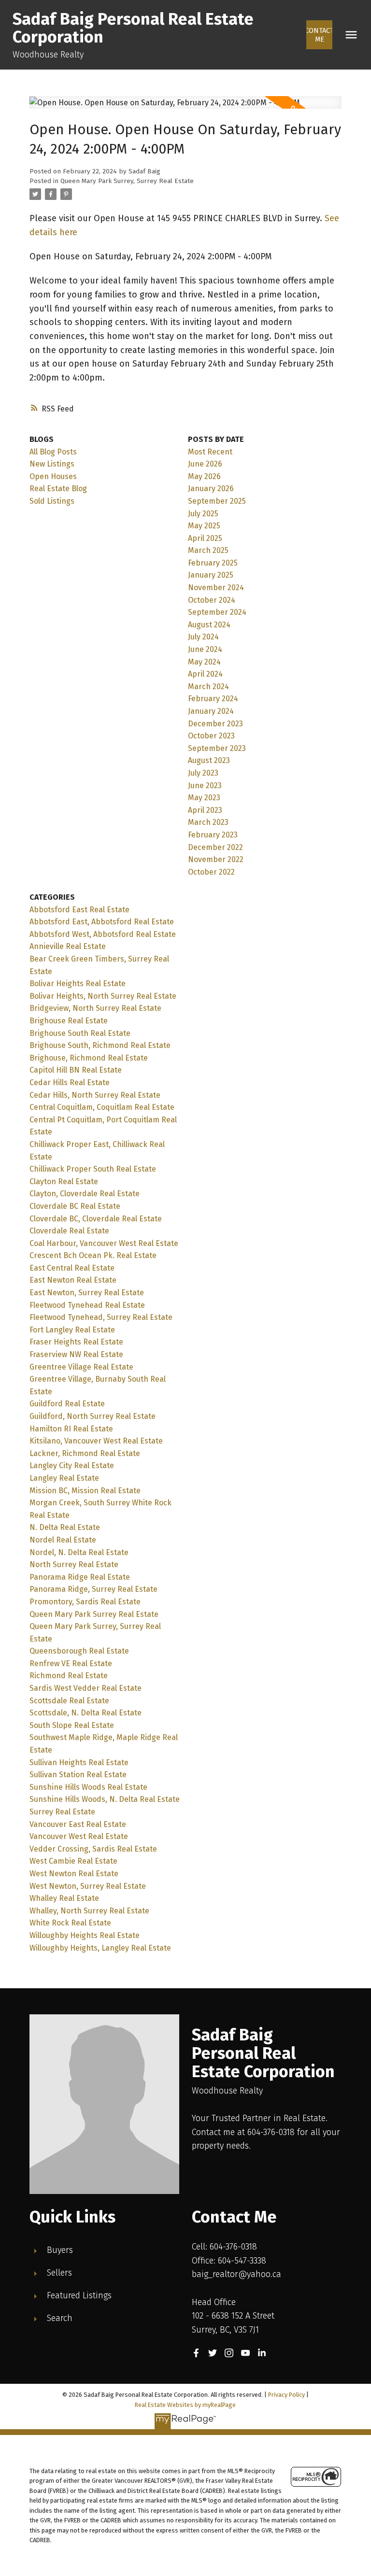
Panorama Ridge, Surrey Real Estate (93, 1589)
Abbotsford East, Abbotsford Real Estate (102, 922)
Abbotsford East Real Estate (79, 910)
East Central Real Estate (72, 1268)
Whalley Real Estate (64, 1898)
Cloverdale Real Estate (69, 1231)
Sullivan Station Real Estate (78, 1775)
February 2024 (213, 699)
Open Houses (53, 476)
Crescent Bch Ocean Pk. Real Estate (93, 1255)
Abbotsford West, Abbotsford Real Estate (103, 934)
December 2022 (215, 847)
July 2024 (203, 637)
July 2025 (203, 514)
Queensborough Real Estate (79, 1651)
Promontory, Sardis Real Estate (85, 1602)
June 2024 (205, 649)
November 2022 (216, 859)
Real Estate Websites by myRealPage (185, 2405)
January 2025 (211, 575)
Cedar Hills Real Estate (70, 1083)
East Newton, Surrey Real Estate (87, 1293)
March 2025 (208, 550)
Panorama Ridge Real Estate (80, 1577)
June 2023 (205, 786)
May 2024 (204, 662)
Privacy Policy (286, 2395)
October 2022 (211, 872)
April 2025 (205, 538)
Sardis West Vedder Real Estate (86, 1688)
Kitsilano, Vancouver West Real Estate (96, 1441)
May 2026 (204, 476)
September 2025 (217, 501)
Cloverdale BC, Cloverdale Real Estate (96, 1219)
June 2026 (205, 464)
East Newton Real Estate (73, 1280)
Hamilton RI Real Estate (71, 1429)
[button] (319, 35)
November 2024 (216, 587)
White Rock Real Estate (70, 1923)
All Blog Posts (53, 452)
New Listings (52, 464)
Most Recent (210, 452)
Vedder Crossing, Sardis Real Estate (93, 1849)
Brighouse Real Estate (69, 1021)
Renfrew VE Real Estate (71, 1663)
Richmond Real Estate (69, 1676)
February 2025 (213, 563)
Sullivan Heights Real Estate (79, 1762)
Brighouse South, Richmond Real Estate (100, 1045)
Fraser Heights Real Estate (76, 1342)
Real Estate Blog (58, 488)
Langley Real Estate (64, 1478)
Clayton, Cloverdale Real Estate (85, 1194)
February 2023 (213, 835)
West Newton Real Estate (74, 1874)
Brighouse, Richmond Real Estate (89, 1058)
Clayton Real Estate (64, 1182)
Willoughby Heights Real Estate (85, 1935)
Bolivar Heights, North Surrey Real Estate (103, 996)
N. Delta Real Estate (65, 1527)
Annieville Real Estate (68, 946)
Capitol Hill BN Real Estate (76, 1070)
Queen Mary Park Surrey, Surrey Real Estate (127, 181)
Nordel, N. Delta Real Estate (79, 1552)
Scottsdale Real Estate (69, 1701)
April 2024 (205, 674)
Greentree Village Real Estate (81, 1367)
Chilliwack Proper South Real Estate (93, 1169)
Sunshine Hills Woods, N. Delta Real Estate (105, 1799)
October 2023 (211, 736)
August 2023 (209, 760)
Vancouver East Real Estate (78, 1824)
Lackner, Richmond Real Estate (85, 1453)
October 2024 (212, 600)
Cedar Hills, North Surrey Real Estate (95, 1095)
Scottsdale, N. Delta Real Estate (86, 1713)
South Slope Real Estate (72, 1725)
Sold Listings (52, 501)
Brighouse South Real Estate (80, 1033)
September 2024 (217, 612)
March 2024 (208, 686)
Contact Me (319, 35)
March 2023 (208, 822)
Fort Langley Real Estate (72, 1330)
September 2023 (217, 748)
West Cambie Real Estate (73, 1861)
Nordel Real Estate (63, 1540)
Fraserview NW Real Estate (76, 1354)
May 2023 (204, 798)
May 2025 (204, 526)
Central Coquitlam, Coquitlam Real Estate (102, 1107)
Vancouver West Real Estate (79, 1836)
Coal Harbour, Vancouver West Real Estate (104, 1243)
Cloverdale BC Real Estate (75, 1206)
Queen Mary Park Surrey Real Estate (94, 1614)
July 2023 (203, 773)
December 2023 (215, 724)
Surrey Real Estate (62, 1812)
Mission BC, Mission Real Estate (85, 1491)
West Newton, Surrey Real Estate (88, 1886)
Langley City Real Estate (72, 1465)
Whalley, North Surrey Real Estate (89, 1911)
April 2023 (205, 810)
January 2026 (211, 488)
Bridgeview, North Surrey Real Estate (95, 1008)
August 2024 (209, 625)
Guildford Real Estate (67, 1404)
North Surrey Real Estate (74, 1564)
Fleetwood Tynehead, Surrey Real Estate (101, 1317)
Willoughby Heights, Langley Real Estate (100, 1948)
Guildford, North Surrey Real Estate (93, 1416)
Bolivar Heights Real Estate (78, 984)
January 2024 (211, 711)
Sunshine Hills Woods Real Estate (88, 1787)
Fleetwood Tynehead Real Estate (87, 1305)
